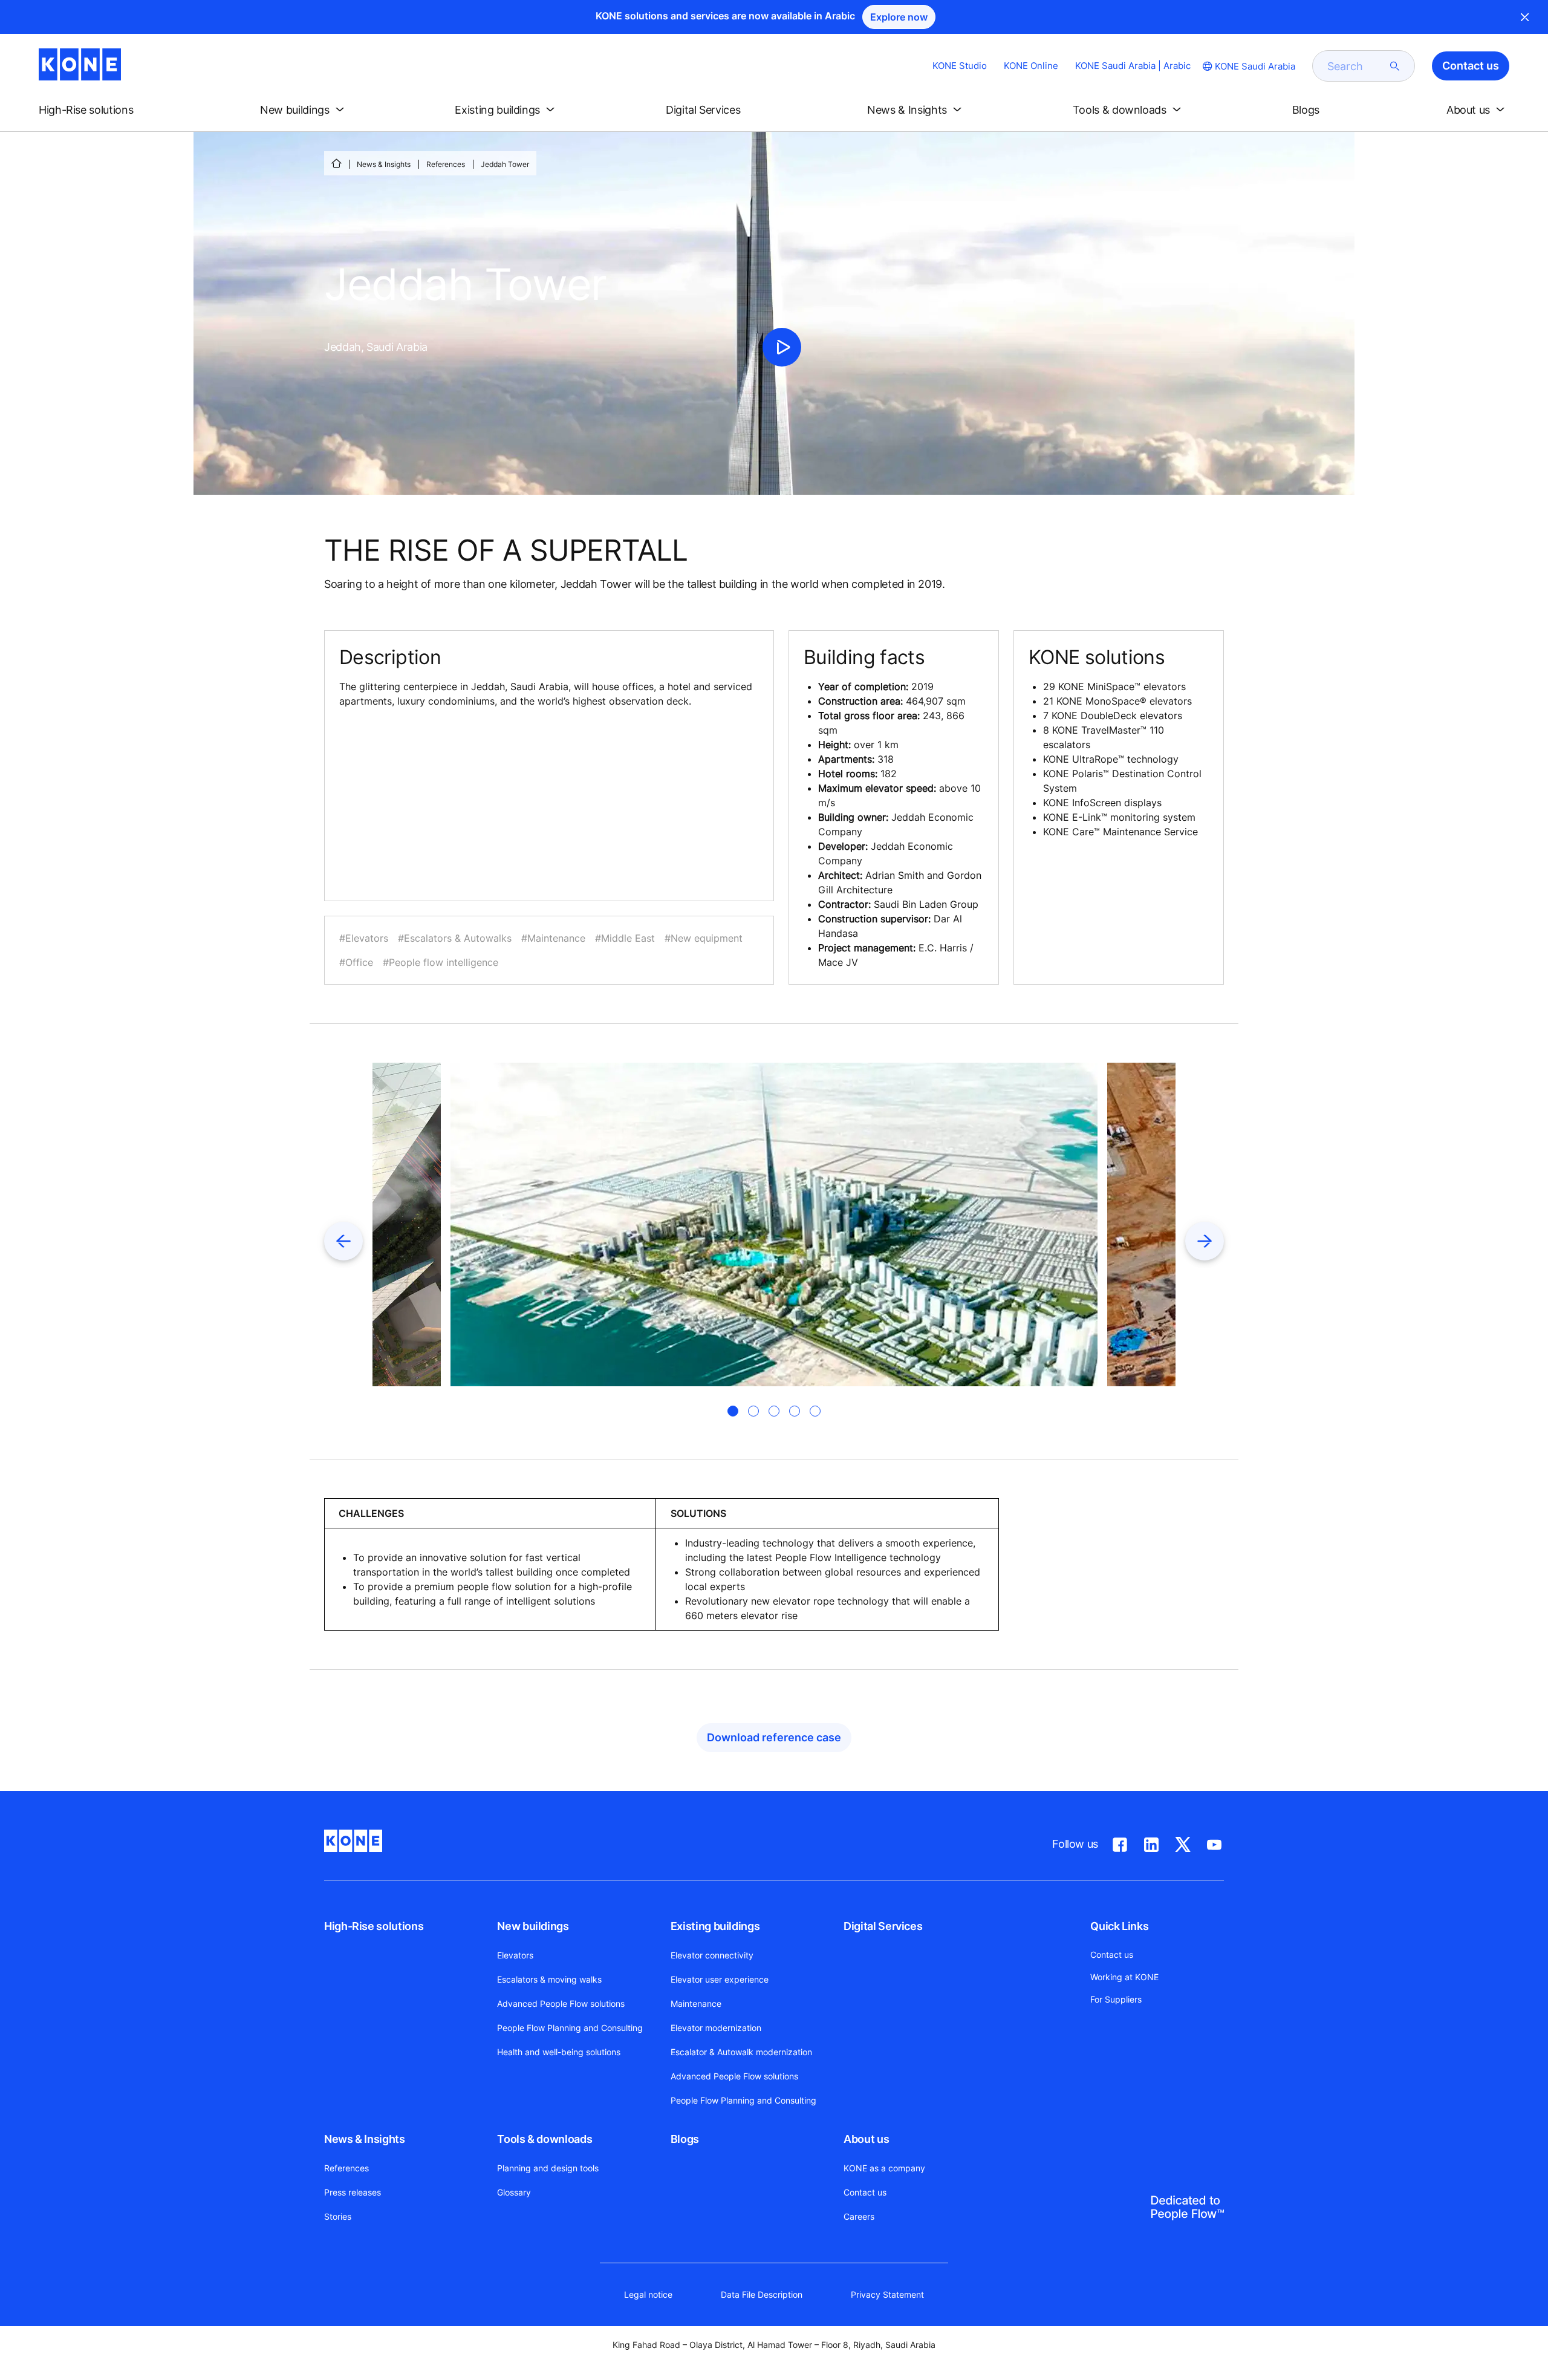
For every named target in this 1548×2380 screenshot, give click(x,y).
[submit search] (1395, 66)
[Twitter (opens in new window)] (1183, 1842)
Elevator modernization (716, 2028)
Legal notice (648, 2294)
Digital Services (883, 1926)
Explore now (899, 17)
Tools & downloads (545, 2139)
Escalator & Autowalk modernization (741, 2052)
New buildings (533, 1926)
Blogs (685, 2139)
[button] (96, 110)
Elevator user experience (720, 1979)
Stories (338, 2216)
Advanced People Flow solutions (561, 2003)
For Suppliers (1116, 1999)
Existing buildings (715, 1926)
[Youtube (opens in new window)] (1214, 1842)
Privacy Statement (887, 2294)
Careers (859, 2216)
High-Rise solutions (374, 1926)
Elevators (515, 1955)
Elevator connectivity (712, 1955)
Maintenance (696, 2003)
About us (866, 2139)
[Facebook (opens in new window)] (1120, 1842)
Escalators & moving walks (549, 1979)
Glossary (514, 2192)
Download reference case (774, 1737)
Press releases (353, 2192)
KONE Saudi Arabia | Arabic (1133, 66)
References (446, 164)
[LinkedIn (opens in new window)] (1151, 1842)
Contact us (865, 2192)
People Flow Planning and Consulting (570, 2028)
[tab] (733, 1411)
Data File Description (762, 2294)
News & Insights (384, 164)
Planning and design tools (548, 2168)
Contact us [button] (1471, 66)
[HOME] (336, 163)
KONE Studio (960, 66)
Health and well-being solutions (559, 2052)
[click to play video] (782, 347)
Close (1525, 17)
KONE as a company (884, 2168)
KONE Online (1031, 66)
